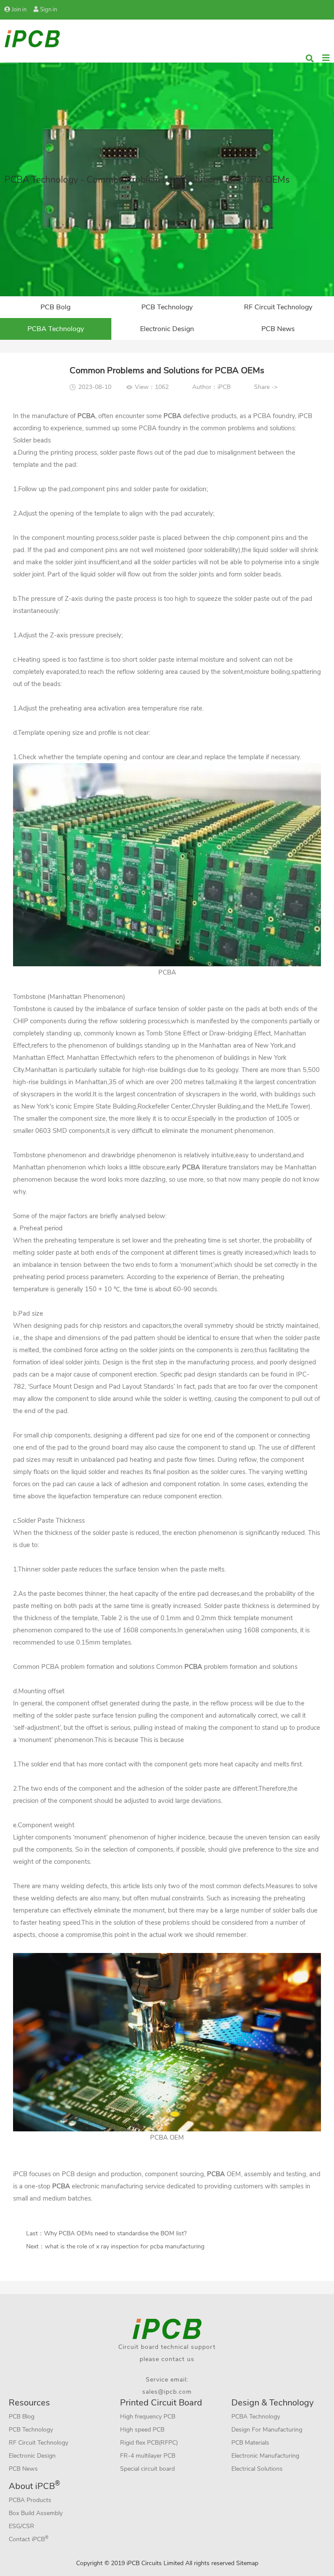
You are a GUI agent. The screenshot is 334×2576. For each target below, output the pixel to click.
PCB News (278, 329)
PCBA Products (30, 2500)
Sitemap (247, 2563)
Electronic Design (167, 329)
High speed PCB (142, 2430)
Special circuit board (147, 2469)
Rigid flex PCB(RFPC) (149, 2443)
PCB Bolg (55, 307)
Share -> (266, 387)
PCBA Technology (56, 329)
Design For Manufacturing (267, 2430)
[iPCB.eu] (32, 38)
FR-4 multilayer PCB (148, 2456)
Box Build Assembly (36, 2513)
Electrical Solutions (257, 2469)
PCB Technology (167, 307)
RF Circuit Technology (278, 307)
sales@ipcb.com (167, 2392)
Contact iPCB (29, 2539)
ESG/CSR (22, 2526)
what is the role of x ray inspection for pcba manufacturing (125, 2246)
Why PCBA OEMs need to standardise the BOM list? (115, 2233)
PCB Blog (22, 2417)
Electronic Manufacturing (265, 2456)
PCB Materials (250, 2443)
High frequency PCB (148, 2417)
